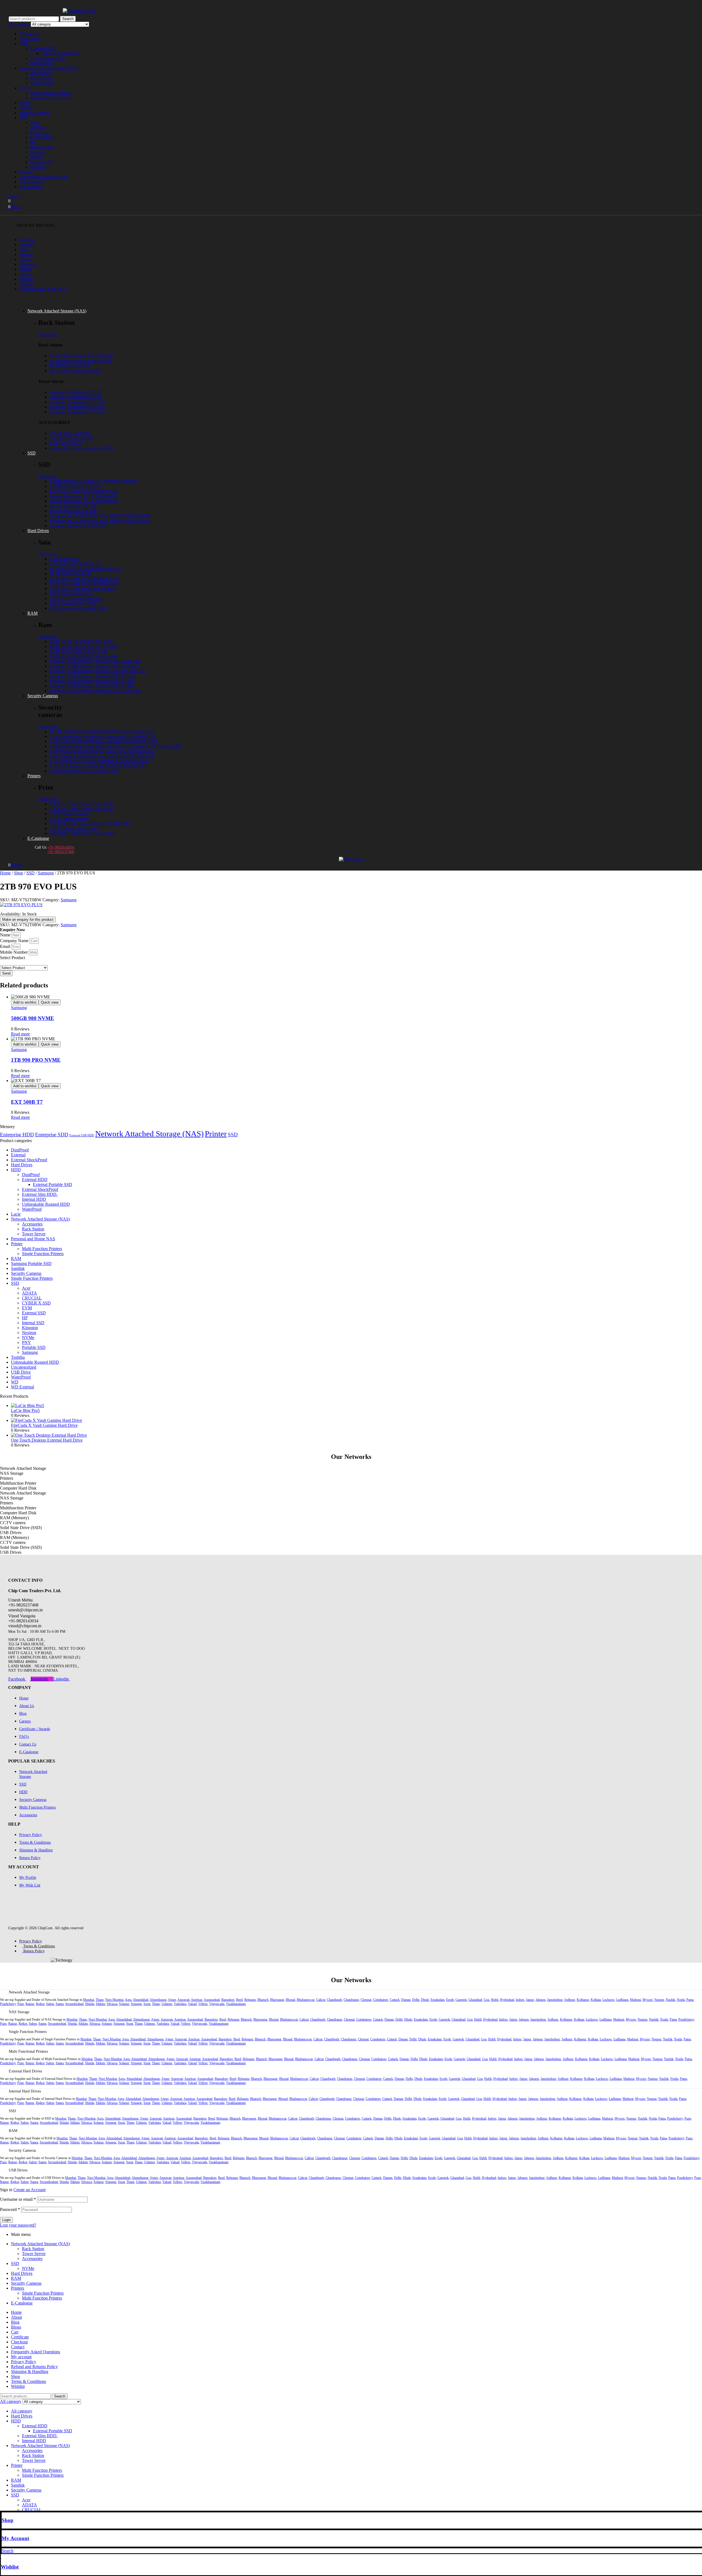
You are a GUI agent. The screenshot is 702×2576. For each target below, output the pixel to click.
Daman (406, 2000)
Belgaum (250, 2000)
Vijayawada (217, 2004)
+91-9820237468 (61, 852)
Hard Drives (30, 39)
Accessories (40, 73)
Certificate (20, 2337)
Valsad (192, 2004)
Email (6, 946)
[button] (351, 1992)
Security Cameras (34, 113)
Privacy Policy (24, 2362)
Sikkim (100, 2004)
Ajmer (172, 2000)
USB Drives (18, 2170)
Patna (690, 2000)
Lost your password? (18, 2225)
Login (6, 2220)
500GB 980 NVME (32, 1018)
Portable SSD (42, 162)
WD (15, 1382)
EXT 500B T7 (27, 1102)
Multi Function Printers (50, 93)
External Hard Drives (25, 2071)
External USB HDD (82, 1135)
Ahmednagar (158, 2000)
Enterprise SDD (52, 1135)
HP (33, 142)
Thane (100, 2000)
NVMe (36, 157)
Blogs (16, 2327)
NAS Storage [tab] (12, 1473)
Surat (147, 2004)
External (18, 1155)
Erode (450, 2000)
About (16, 2317)
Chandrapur (351, 2000)
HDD (24, 43)
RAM (24, 103)
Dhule (425, 2000)
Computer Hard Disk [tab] (18, 1488)
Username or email (18, 2199)
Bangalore (228, 2000)
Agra (128, 2000)
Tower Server (42, 83)
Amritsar (197, 2000)
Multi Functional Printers (28, 2051)
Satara (60, 2004)
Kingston (38, 152)
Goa (486, 2000)
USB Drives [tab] (11, 1533)
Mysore (648, 2000)
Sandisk (26, 108)
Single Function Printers (51, 98)
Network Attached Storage (29, 1992)
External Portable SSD (61, 53)
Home (5, 873)
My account (21, 2357)
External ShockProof (29, 1160)
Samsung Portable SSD (31, 1263)
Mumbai (89, 2000)
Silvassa (112, 2004)
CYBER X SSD (36, 1303)
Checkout (19, 2342)
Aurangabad (212, 2000)
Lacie (16, 1214)
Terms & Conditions (29, 2381)
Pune (21, 2004)
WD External (31, 187)
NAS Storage (19, 2012)
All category (30, 34)
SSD (23, 118)
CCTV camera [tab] (13, 1523)
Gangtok (461, 2000)
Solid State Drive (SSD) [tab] (21, 1528)
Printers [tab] (7, 1478)
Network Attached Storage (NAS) (49, 68)
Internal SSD (41, 147)
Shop (19, 873)
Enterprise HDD (17, 1135)
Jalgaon (540, 2000)
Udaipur (167, 2004)
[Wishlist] (2, 2556)
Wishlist (10, 2567)
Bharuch (263, 2000)
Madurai (635, 2000)
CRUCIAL (40, 132)
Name (6, 935)
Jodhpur (570, 2000)
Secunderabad (74, 2004)
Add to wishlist (25, 1002)
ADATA (38, 127)
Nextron (29, 1333)
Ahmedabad (141, 2000)
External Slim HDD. (48, 58)
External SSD (42, 137)
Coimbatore (380, 2000)
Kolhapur (583, 2000)
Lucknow (608, 2000)
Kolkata (596, 2000)
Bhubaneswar (306, 2000)
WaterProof (32, 1209)
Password (10, 2209)
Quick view (50, 1002)
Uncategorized (32, 182)
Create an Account (29, 2190)
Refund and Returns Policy (34, 2367)
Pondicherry (8, 2004)
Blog (15, 2322)
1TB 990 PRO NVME (36, 1060)
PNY (26, 1342)
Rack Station (41, 78)
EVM (27, 1308)
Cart (15, 2332)
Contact (18, 2347)
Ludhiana (622, 2000)
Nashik (670, 2000)
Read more (20, 1034)
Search (68, 19)
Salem (50, 2004)
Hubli (495, 2000)
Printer (25, 88)
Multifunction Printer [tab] (18, 1483)
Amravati (183, 2000)
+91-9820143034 (61, 847)
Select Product (12, 958)
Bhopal (290, 2000)
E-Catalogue (22, 2303)
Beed (239, 2000)
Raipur (30, 2004)
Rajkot (40, 2004)
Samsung (38, 167)
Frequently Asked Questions (36, 2352)
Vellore (203, 2004)
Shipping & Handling (30, 2372)
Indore (520, 2000)
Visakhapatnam (236, 2004)
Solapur (124, 2004)
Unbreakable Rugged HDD (43, 177)
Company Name (15, 941)
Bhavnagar (277, 2000)
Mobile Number (14, 952)
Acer (34, 122)
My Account (15, 2538)
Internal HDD (42, 63)
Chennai (366, 2000)
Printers (18, 2288)
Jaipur (530, 2000)
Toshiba (26, 172)
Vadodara (180, 2004)
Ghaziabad (475, 2000)
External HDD (43, 48)
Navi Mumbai (114, 2000)
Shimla (90, 2004)
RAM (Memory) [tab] (14, 1518)
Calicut (321, 2000)
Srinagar (136, 2004)
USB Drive (21, 1372)
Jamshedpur (555, 2000)
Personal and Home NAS (33, 1239)
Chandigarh (334, 2000)
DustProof (20, 1150)
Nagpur (659, 2000)
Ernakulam (438, 2000)
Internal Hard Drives (25, 2091)
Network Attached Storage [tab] (23, 1468)
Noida (681, 2000)
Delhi (416, 2000)
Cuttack (395, 2000)
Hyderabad (507, 2000)
